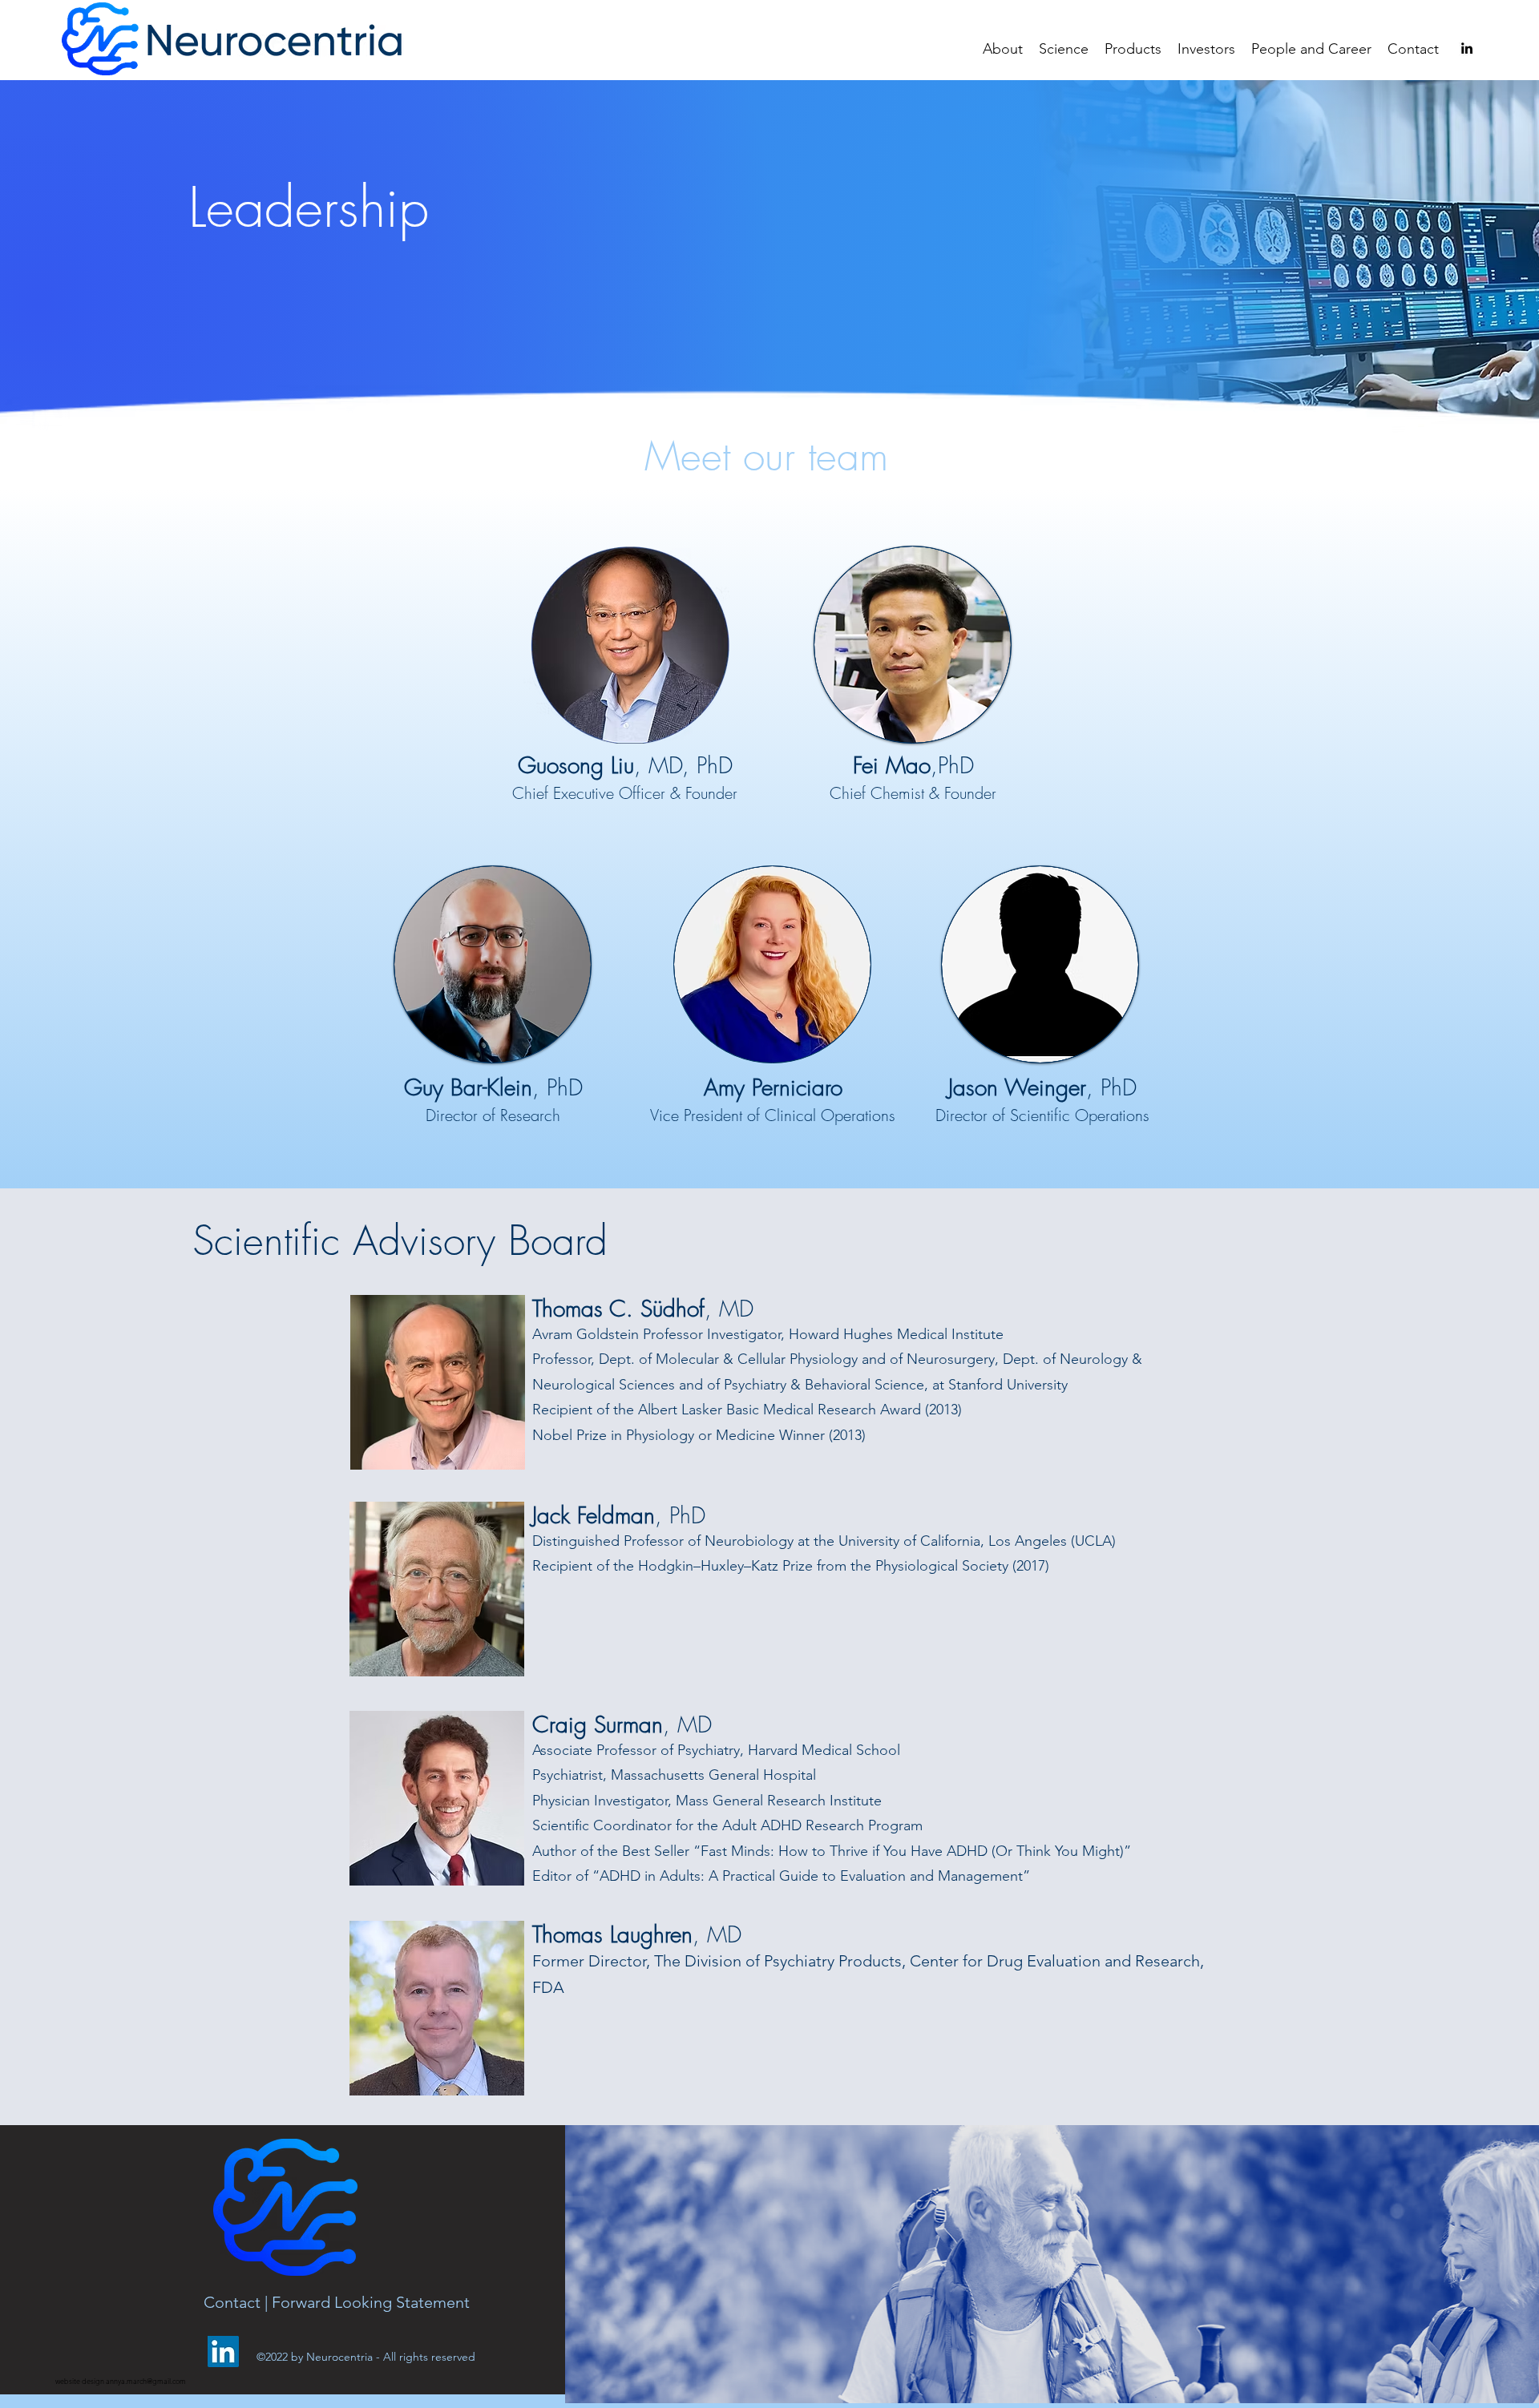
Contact (234, 2302)
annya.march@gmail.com (146, 2381)
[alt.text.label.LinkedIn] (1467, 48)
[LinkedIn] (223, 2352)
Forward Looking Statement (371, 2302)
